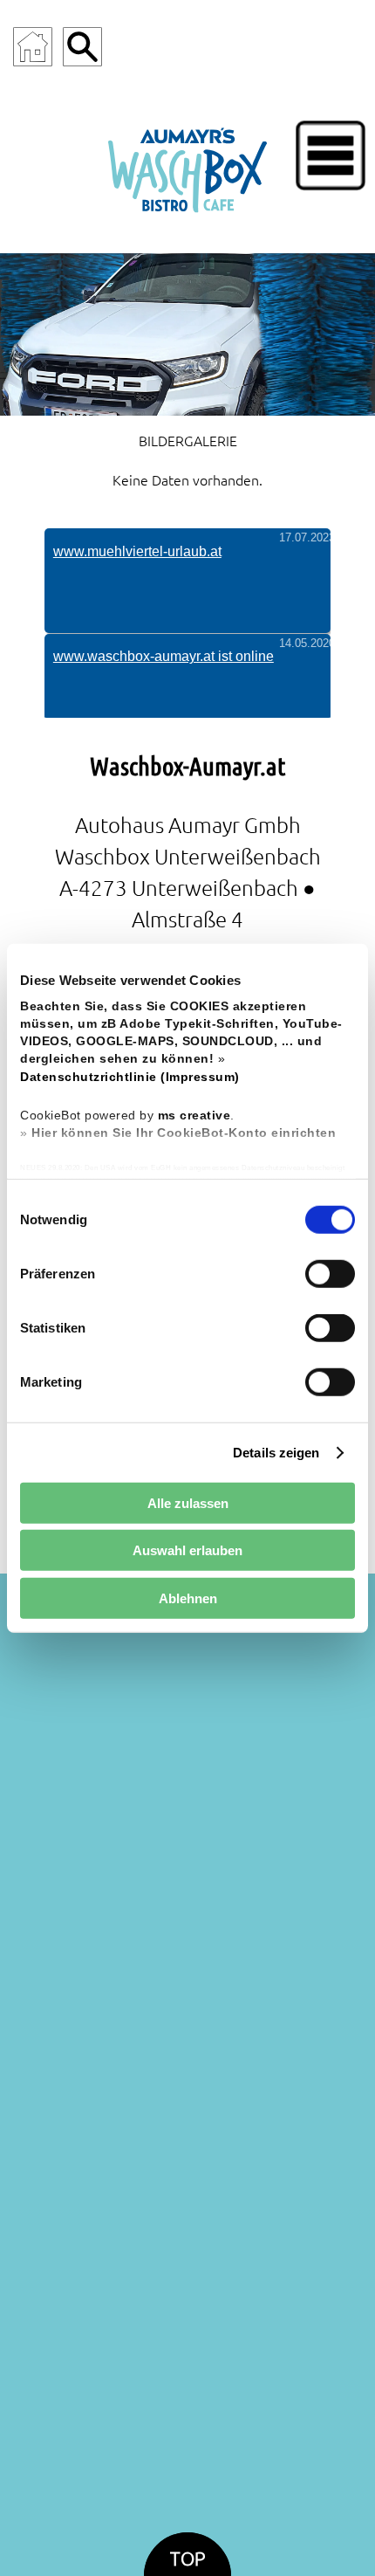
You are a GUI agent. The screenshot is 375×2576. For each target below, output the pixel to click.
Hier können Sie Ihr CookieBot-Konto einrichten (184, 1133)
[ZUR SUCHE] (82, 47)
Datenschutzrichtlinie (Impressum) (130, 1076)
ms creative (194, 1116)
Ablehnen (188, 1598)
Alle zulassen (188, 1502)
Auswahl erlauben (187, 1550)
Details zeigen (276, 1452)
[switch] (330, 1274)
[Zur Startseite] (33, 47)
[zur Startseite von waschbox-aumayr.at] (187, 166)
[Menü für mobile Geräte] (331, 155)
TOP (187, 2559)
